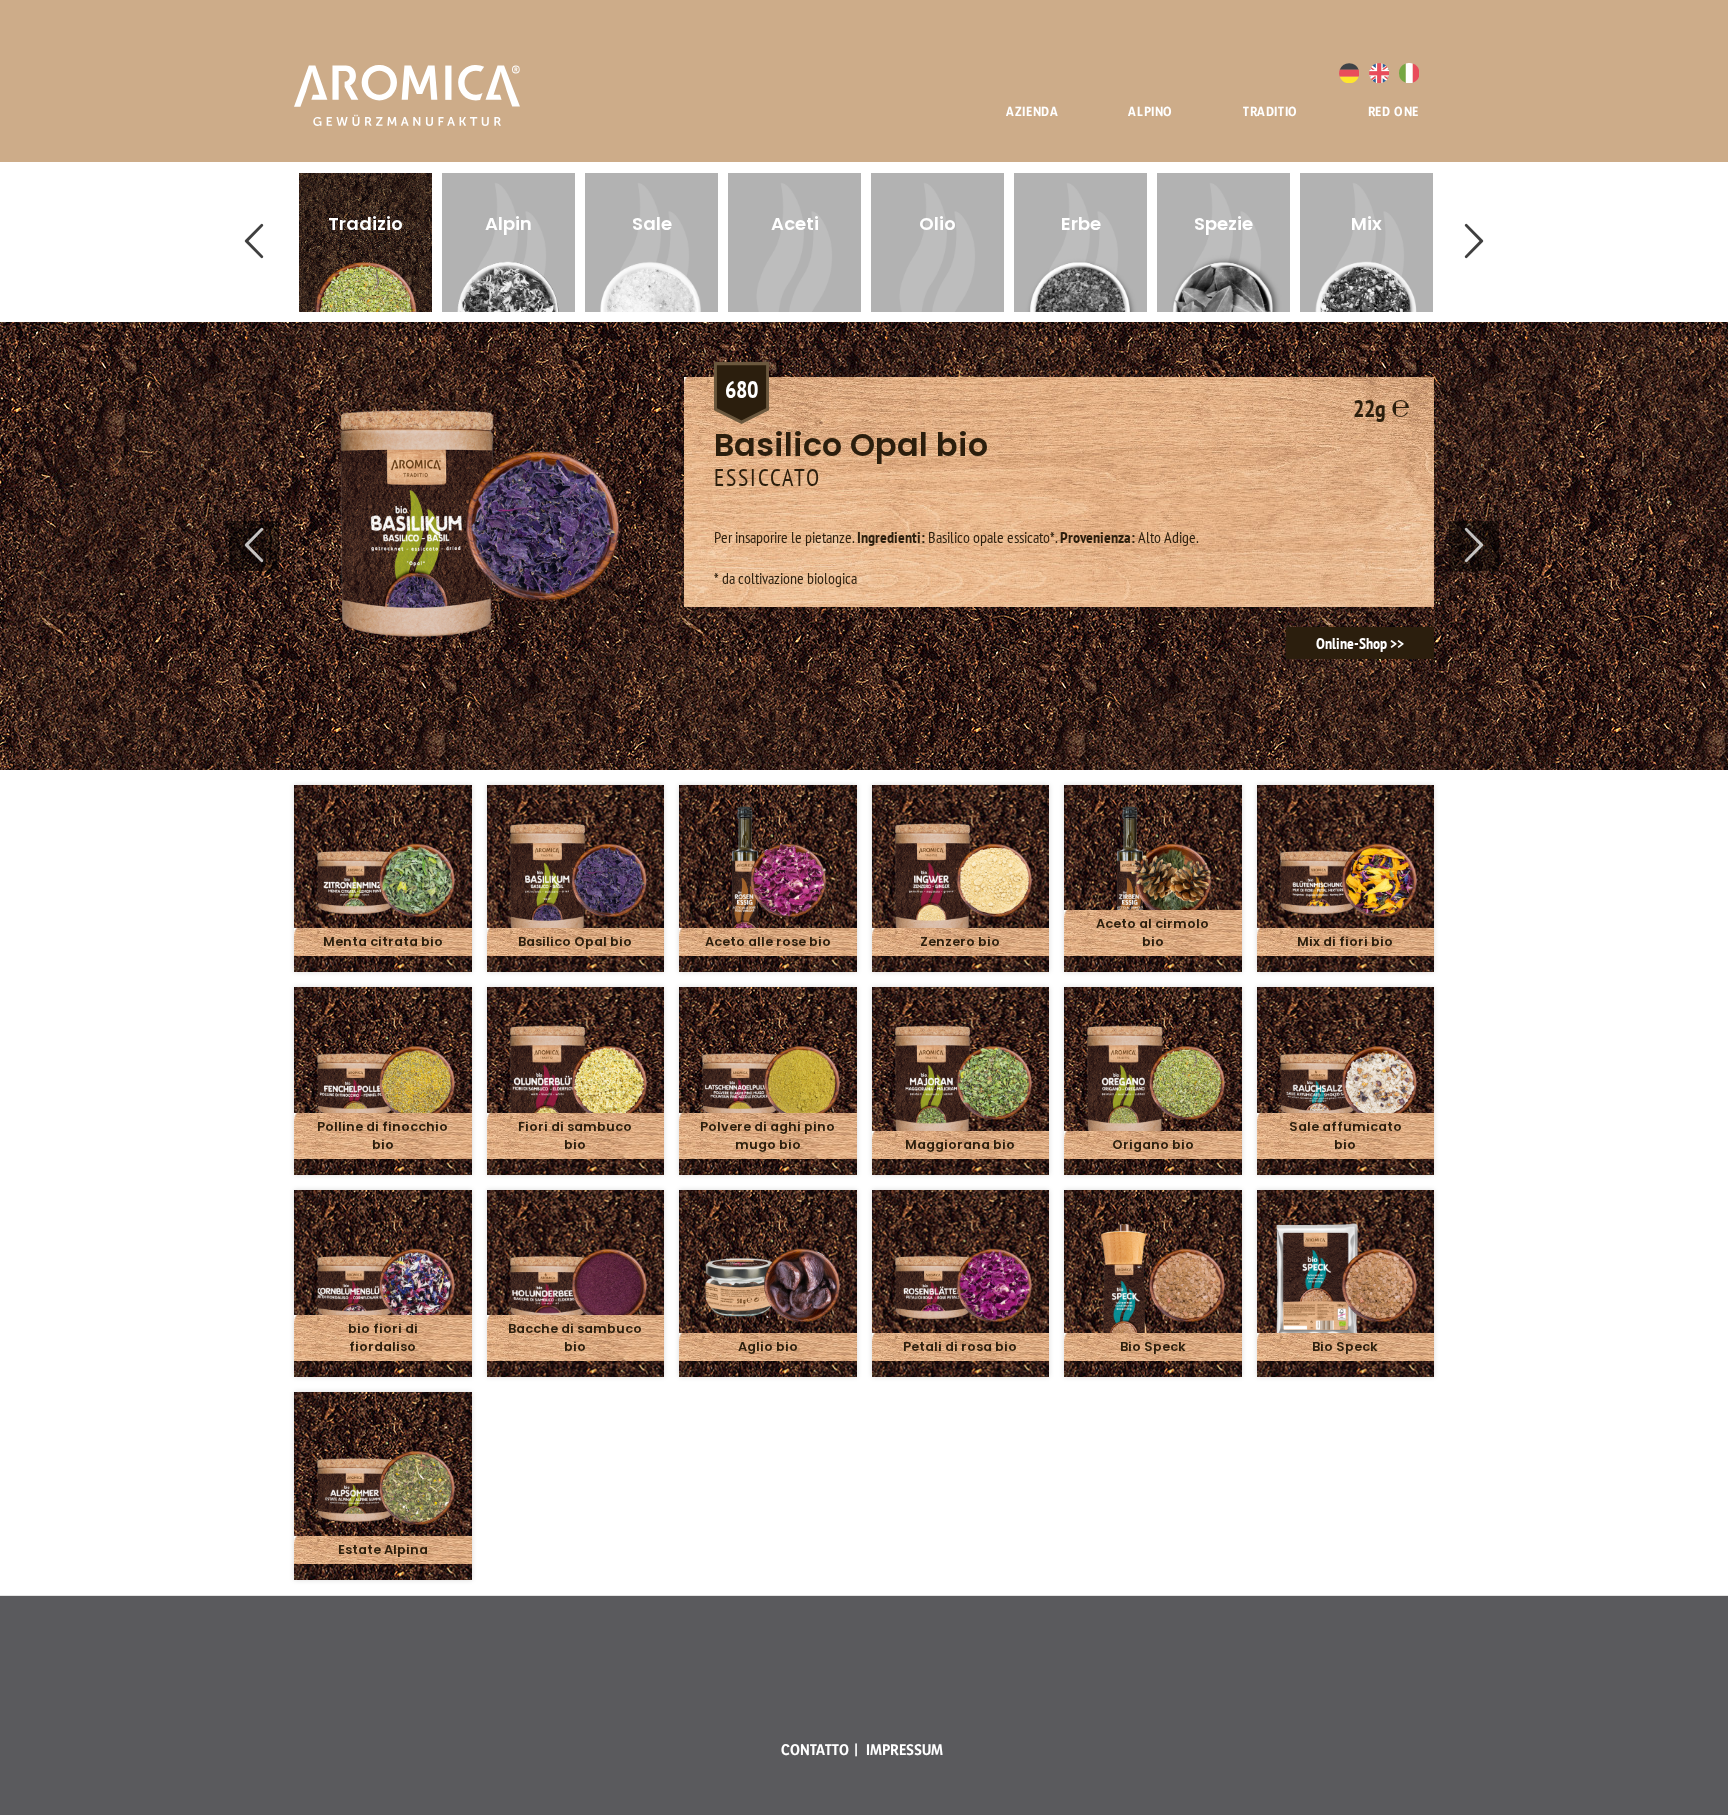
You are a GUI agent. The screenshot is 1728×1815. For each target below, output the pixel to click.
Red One (1393, 111)
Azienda (1032, 111)
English (1379, 73)
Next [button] (1474, 242)
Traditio (1270, 111)
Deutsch (1349, 73)
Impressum (904, 1749)
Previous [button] (254, 242)
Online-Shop (1351, 643)
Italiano (1409, 73)
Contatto (815, 1749)
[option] (365, 242)
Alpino (1150, 111)
